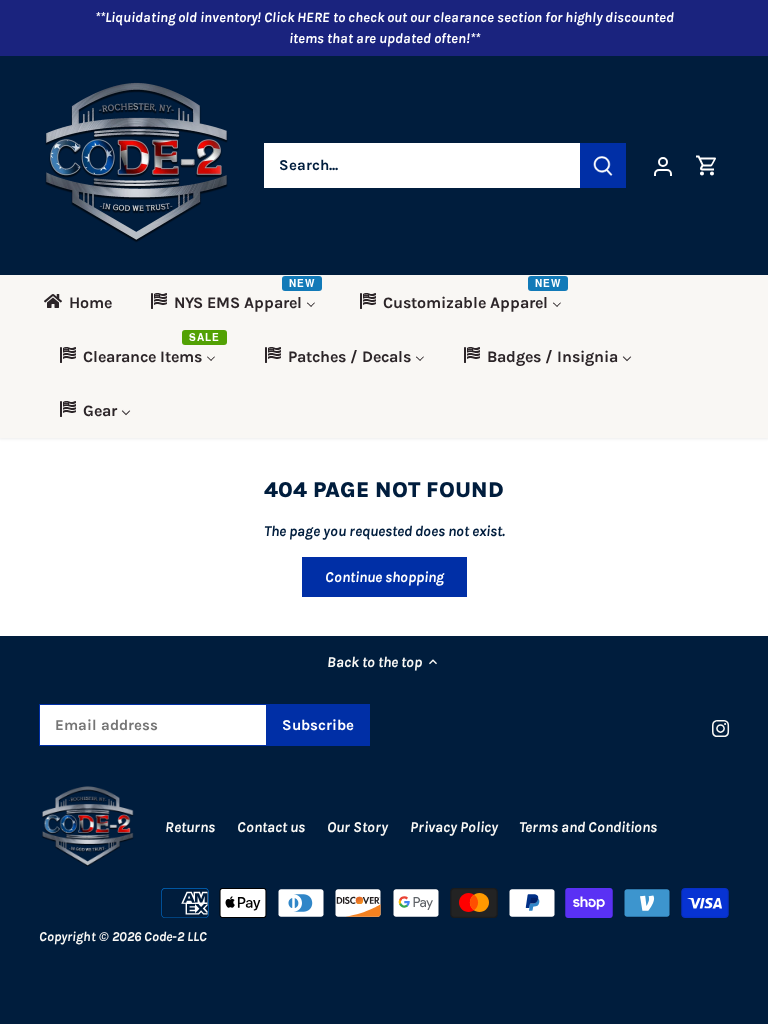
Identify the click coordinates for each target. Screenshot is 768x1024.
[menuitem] (84, 302)
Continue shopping (384, 577)
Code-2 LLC (175, 936)
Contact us (271, 827)
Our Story (357, 827)
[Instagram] (720, 727)
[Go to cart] (707, 165)
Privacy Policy (455, 827)
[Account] (663, 165)
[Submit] (603, 165)
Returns (190, 827)
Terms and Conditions (588, 827)
